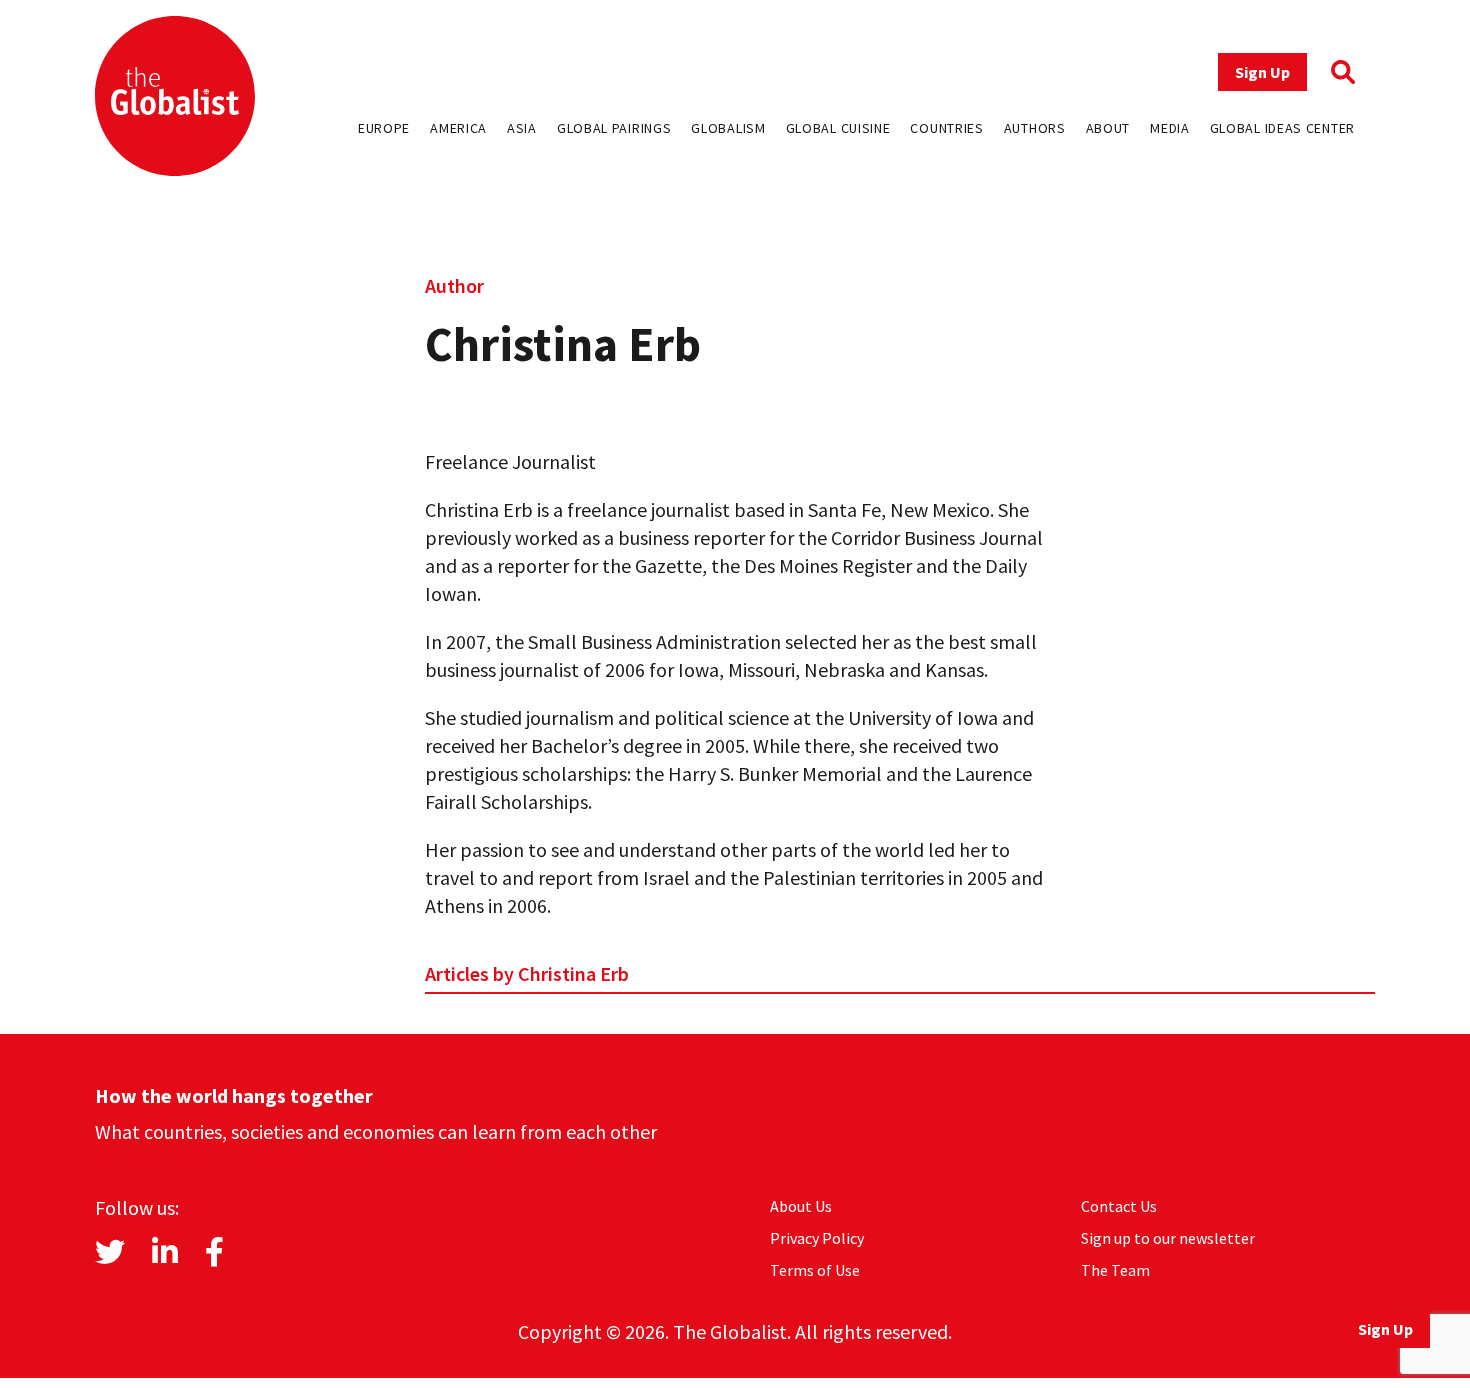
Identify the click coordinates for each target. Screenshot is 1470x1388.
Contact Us (1119, 1206)
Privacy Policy (817, 1238)
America (458, 128)
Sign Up (1262, 72)
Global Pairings (614, 128)
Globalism (728, 128)
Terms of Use (815, 1270)
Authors (1035, 128)
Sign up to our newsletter (1168, 1238)
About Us (801, 1206)
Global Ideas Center (1282, 128)
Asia (522, 128)
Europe (384, 128)
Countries (946, 128)
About (1108, 128)
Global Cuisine (838, 128)
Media (1170, 128)
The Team (1115, 1270)
